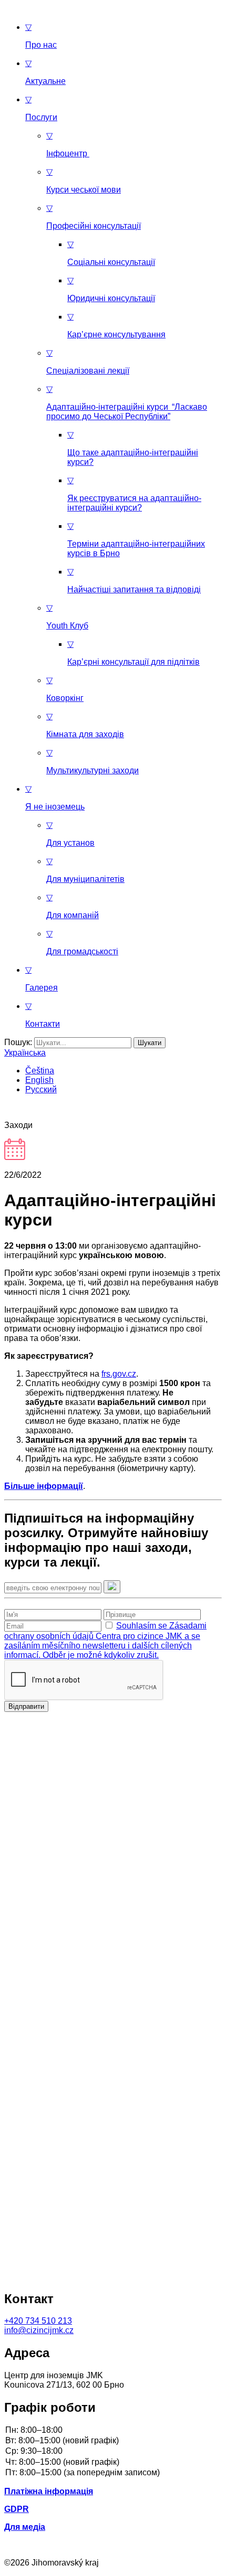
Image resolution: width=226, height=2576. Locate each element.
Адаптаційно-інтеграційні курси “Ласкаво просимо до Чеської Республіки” (127, 403)
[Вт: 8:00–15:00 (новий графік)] (113, 2441)
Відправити (26, 1706)
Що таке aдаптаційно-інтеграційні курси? (133, 448)
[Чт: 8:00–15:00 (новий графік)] (113, 2463)
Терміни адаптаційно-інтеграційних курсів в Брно (136, 540)
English (39, 1080)
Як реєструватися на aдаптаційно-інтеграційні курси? (134, 494)
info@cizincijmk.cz (39, 2330)
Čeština (40, 1071)
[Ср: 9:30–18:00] (113, 2452)
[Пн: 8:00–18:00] (113, 2431)
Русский (41, 1089)
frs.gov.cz (119, 1374)
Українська (25, 1053)
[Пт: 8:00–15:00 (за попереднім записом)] (113, 2473)
